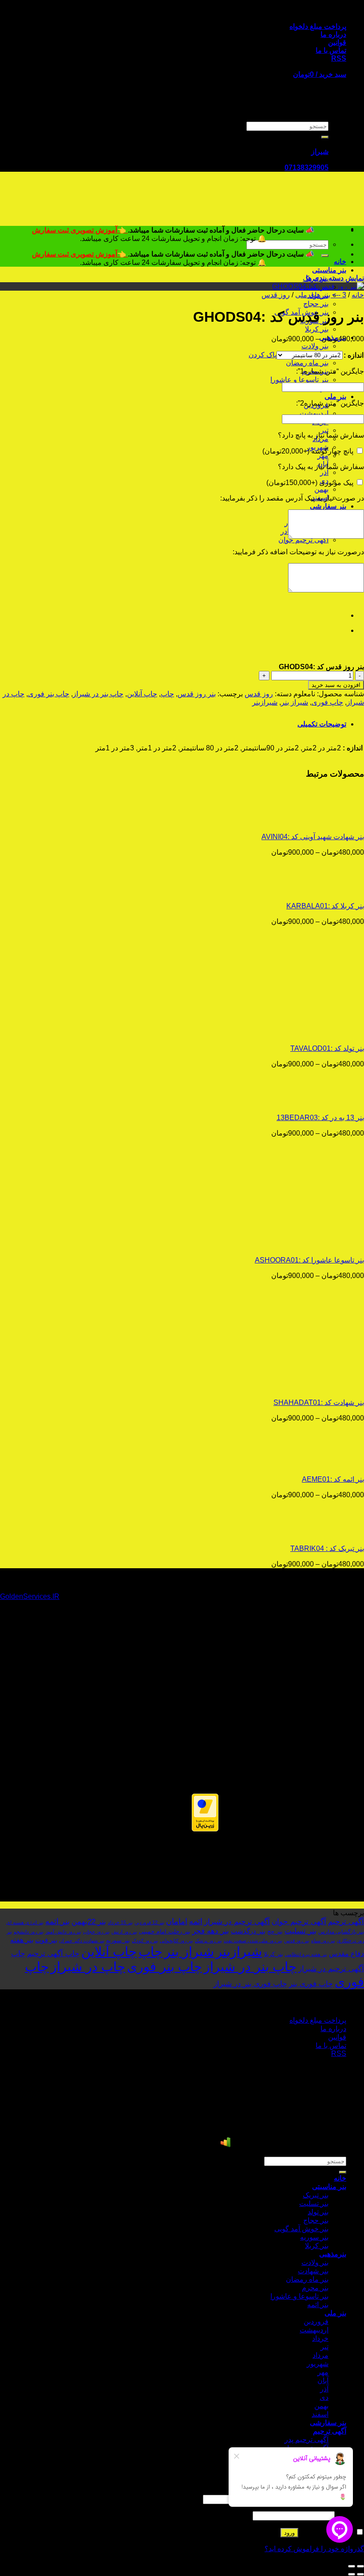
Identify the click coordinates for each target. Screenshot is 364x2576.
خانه (340, 262)
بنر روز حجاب (96, 1932)
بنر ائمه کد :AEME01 (333, 1479)
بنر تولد (318, 2212)
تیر (324, 430)
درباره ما (333, 34)
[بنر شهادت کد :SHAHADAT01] (309, 1387)
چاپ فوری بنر (311, 1984)
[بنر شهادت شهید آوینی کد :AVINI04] (309, 821)
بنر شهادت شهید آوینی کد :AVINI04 (313, 837)
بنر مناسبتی (329, 270)
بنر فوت (46, 1940)
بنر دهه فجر (211, 1931)
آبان (323, 2381)
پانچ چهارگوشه (308, 451)
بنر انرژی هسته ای (25, 1922)
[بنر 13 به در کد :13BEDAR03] (309, 1102)
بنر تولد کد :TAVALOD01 (327, 1048)
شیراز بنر (295, 702)
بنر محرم (315, 2288)
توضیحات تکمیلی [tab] (322, 724)
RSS (339, 58)
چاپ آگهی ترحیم (53, 1953)
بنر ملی (335, 396)
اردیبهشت (314, 413)
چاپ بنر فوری (49, 694)
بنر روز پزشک (208, 1941)
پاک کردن (263, 355)
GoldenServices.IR (30, 1596)
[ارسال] (325, 137)
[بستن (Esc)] (360, 2566)
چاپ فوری (327, 702)
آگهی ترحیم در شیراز (237, 1921)
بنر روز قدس (197, 694)
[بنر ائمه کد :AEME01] (309, 1464)
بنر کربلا (317, 329)
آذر (324, 472)
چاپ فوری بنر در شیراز (250, 1984)
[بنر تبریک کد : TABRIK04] (309, 1533)
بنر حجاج (316, 304)
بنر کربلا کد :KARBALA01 (325, 906)
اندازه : (354, 355)
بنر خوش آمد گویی (301, 2229)
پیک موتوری (310, 483)
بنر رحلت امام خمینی (165, 1931)
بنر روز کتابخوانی (176, 1941)
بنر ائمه (57, 1921)
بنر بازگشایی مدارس (341, 1932)
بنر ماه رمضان (307, 363)
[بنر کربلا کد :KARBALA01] (309, 890)
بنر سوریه (118, 1940)
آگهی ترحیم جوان (299, 1921)
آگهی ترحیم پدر (307, 2440)
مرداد (320, 2355)
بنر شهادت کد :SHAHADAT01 (319, 1402)
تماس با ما (331, 50)
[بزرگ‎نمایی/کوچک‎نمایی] (352, 2566)
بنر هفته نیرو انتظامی (306, 1954)
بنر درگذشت (248, 1931)
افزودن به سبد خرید (336, 685)
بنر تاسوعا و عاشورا (299, 380)
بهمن (321, 489)
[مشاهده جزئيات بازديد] (226, 2145)
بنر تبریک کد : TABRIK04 (327, 1548)
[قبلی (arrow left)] (360, 2574)
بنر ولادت (315, 346)
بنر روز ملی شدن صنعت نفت (253, 1941)
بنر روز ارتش (124, 1932)
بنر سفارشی (328, 506)
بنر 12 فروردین (149, 1922)
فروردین (316, 2322)
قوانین (337, 42)
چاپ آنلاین (142, 694)
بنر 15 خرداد (120, 1922)
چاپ (167, 694)
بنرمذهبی (333, 2254)
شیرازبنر (265, 702)
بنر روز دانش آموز (63, 1932)
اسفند (320, 2414)
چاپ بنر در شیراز (98, 694)
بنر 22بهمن (89, 1921)
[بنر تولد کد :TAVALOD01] (309, 1033)
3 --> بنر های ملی (321, 295)
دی (324, 2397)
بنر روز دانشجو (29, 1932)
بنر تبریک (316, 2195)
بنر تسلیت (301, 1931)
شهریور (318, 2364)
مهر (323, 456)
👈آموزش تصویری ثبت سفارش (80, 230)
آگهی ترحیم (346, 1921)
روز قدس (276, 295)
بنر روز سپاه (323, 1941)
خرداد (320, 2338)
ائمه (196, 1921)
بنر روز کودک (145, 1941)
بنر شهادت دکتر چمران (82, 1941)
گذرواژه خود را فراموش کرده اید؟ (314, 2549)
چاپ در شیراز (88, 1967)
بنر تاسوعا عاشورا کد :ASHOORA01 (309, 1260)
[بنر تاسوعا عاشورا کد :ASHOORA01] (309, 1245)
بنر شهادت (313, 2271)
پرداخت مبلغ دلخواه (318, 26)
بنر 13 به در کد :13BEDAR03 (320, 1118)
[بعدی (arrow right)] (352, 2574)
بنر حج (275, 1931)
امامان (177, 1921)
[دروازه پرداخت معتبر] (205, 1829)
